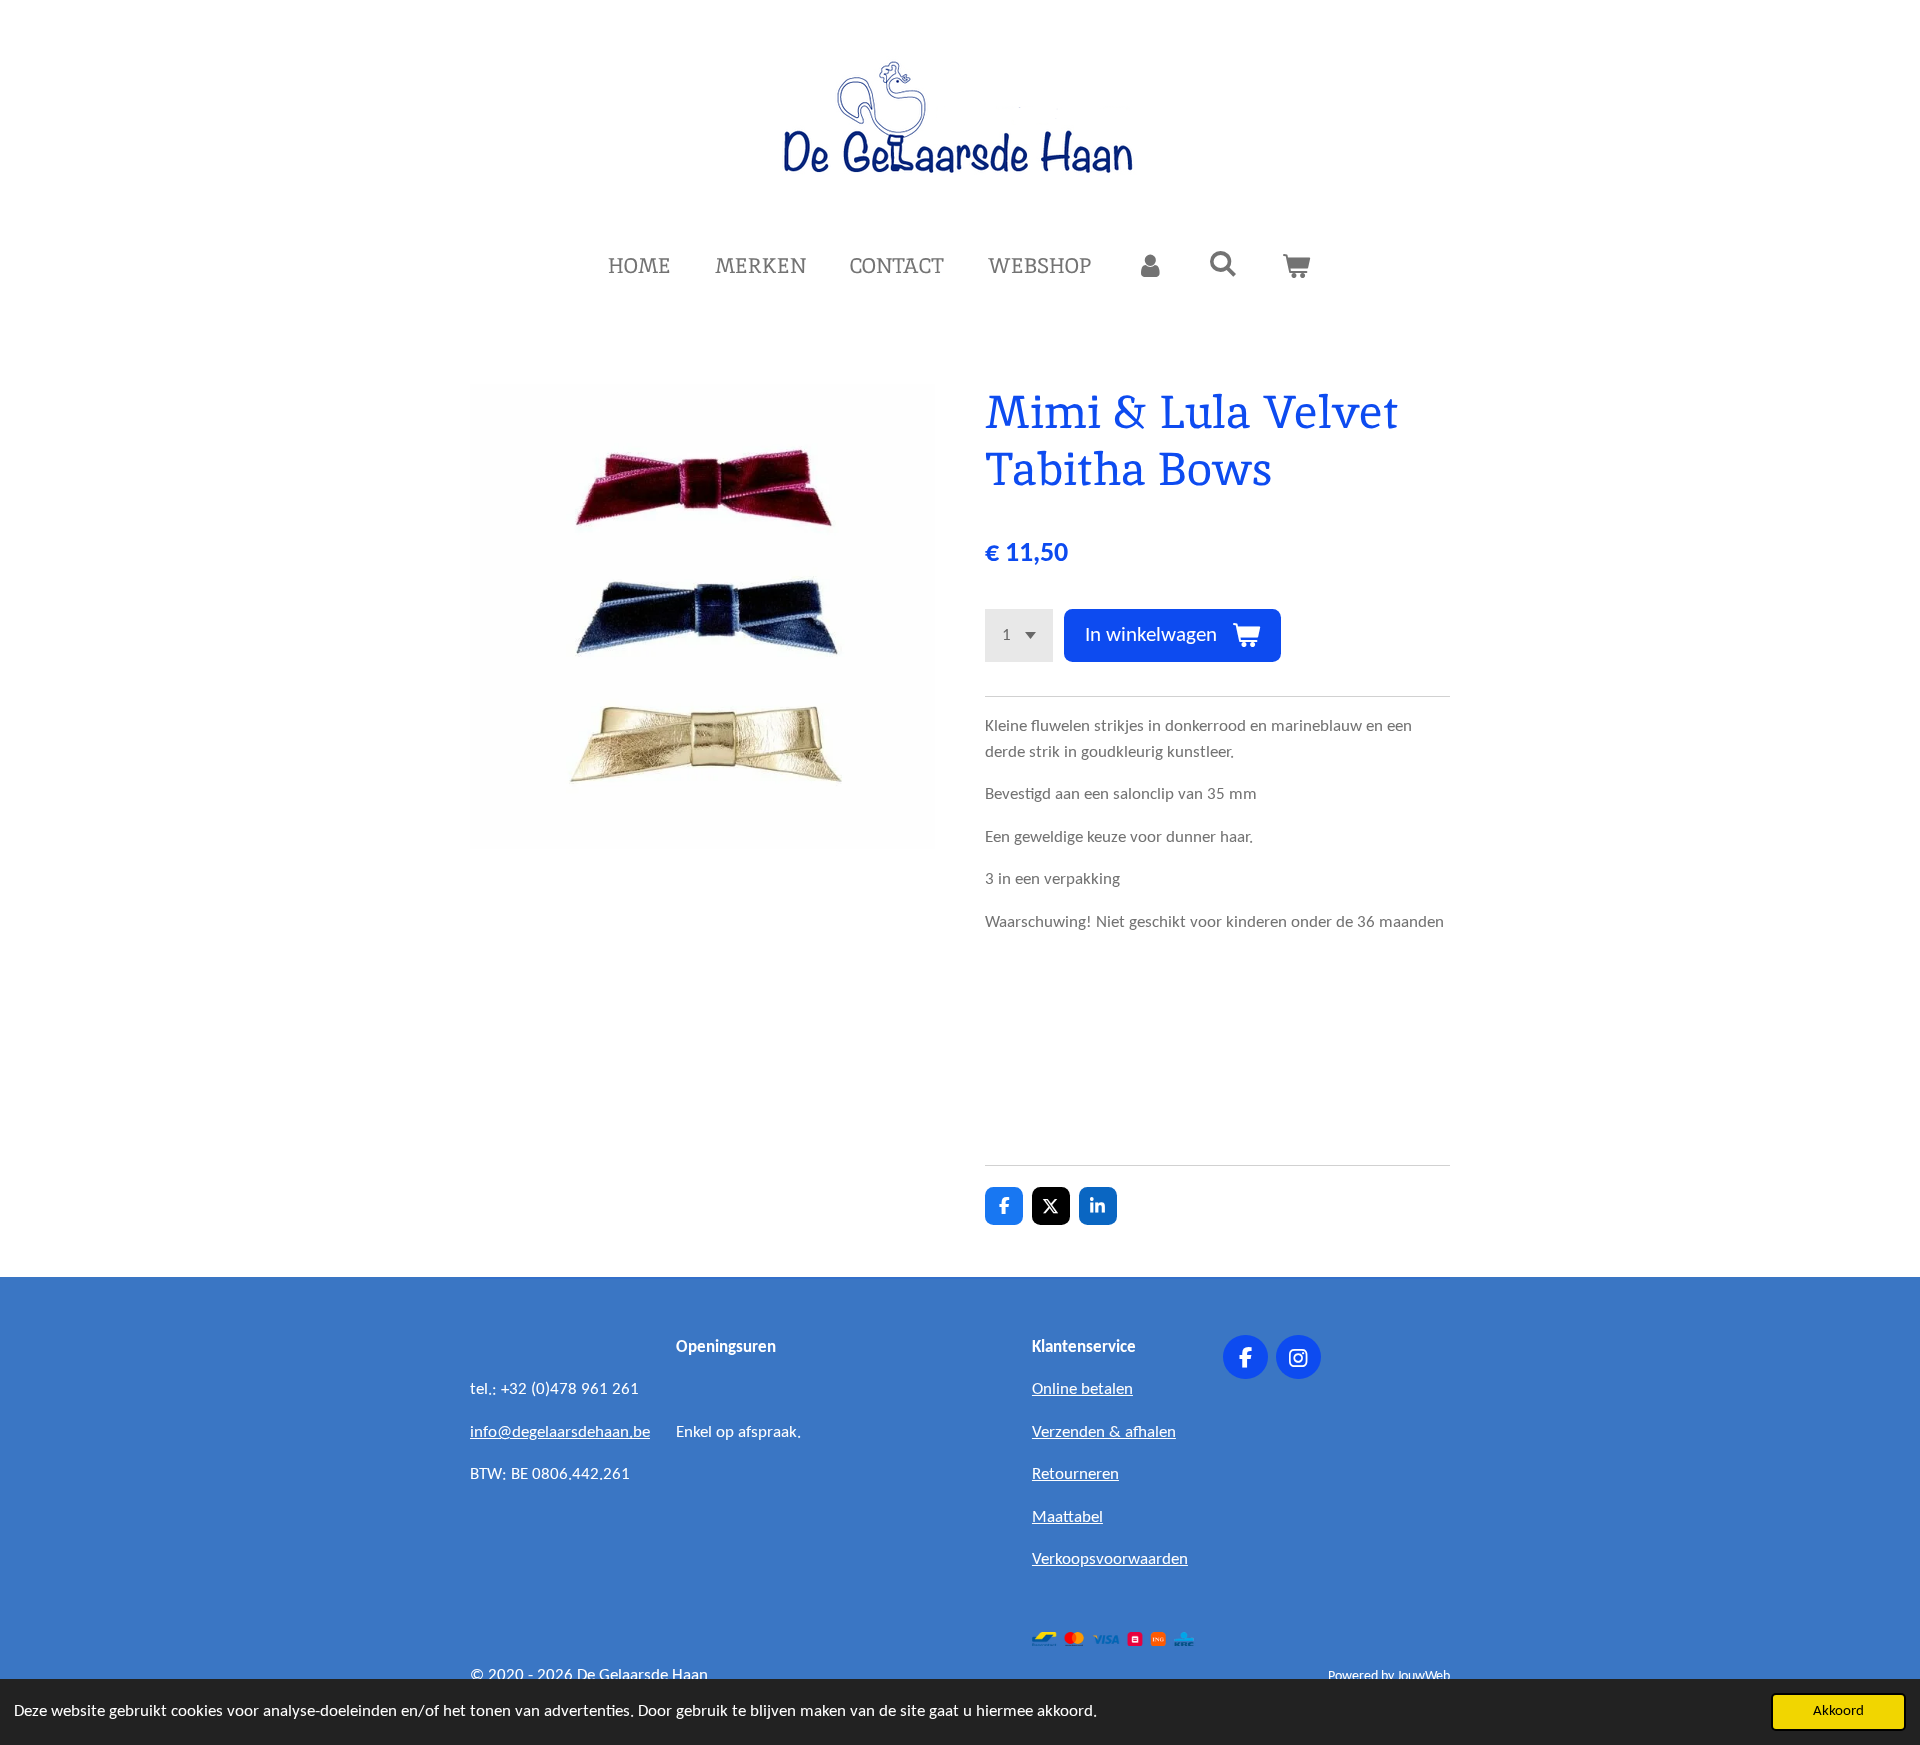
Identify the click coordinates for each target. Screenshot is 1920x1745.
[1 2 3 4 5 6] (1019, 635)
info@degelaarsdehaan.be (560, 1432)
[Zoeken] (1223, 263)
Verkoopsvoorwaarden (1110, 1559)
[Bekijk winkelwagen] (1296, 266)
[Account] (1149, 266)
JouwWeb (1423, 1676)
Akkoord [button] (1838, 1711)
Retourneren (1075, 1474)
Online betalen (1082, 1389)
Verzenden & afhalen (1104, 1432)
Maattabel (1067, 1517)
